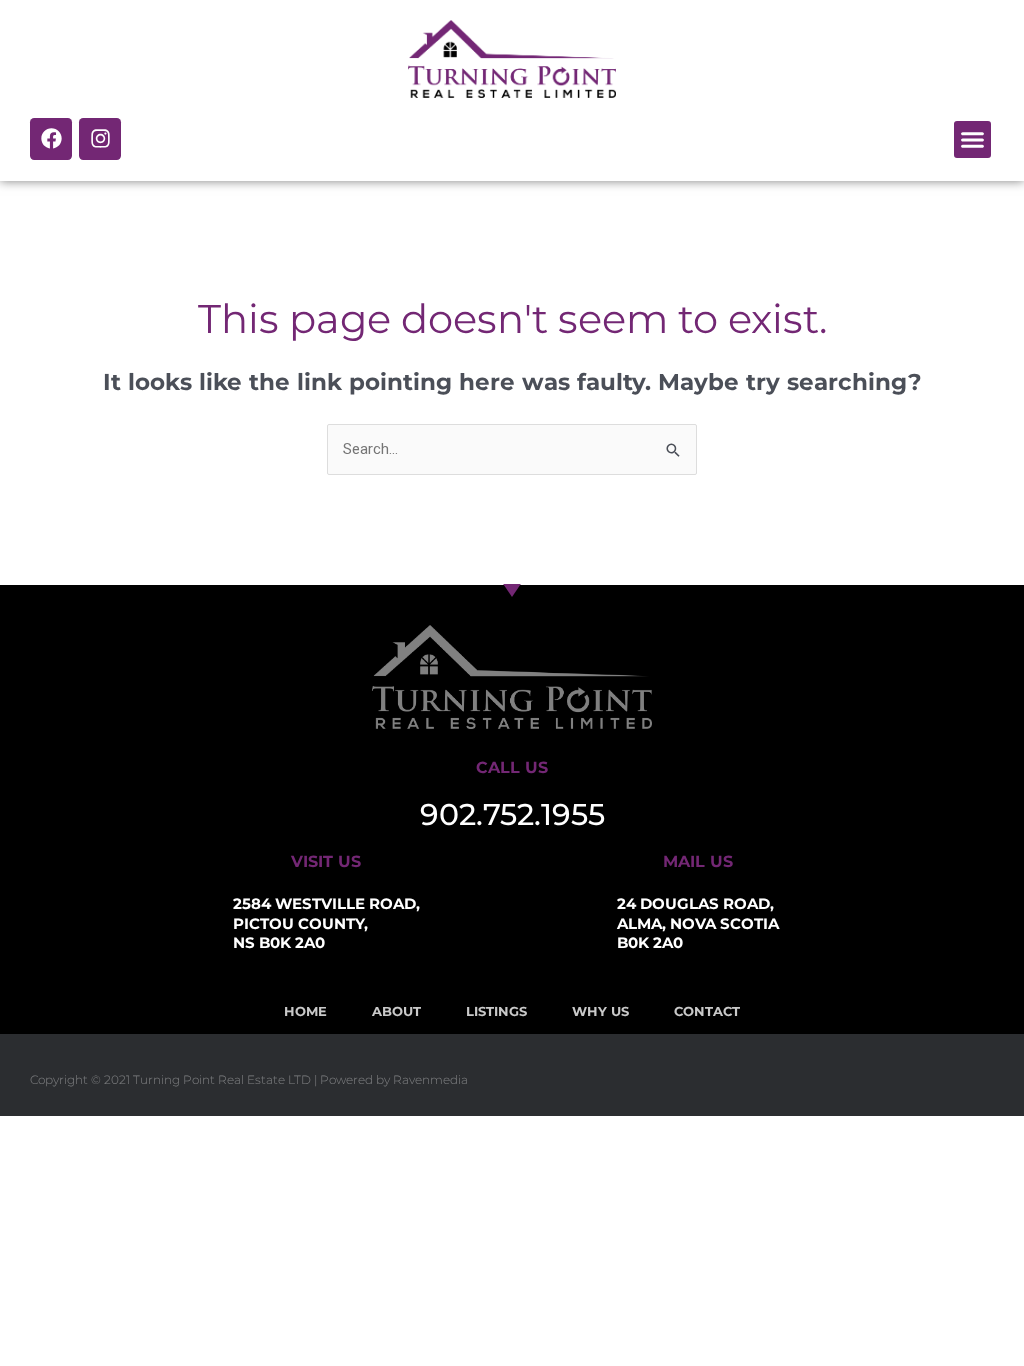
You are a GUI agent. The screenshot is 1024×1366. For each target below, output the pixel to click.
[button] (973, 140)
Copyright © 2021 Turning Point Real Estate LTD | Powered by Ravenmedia (249, 1079)
